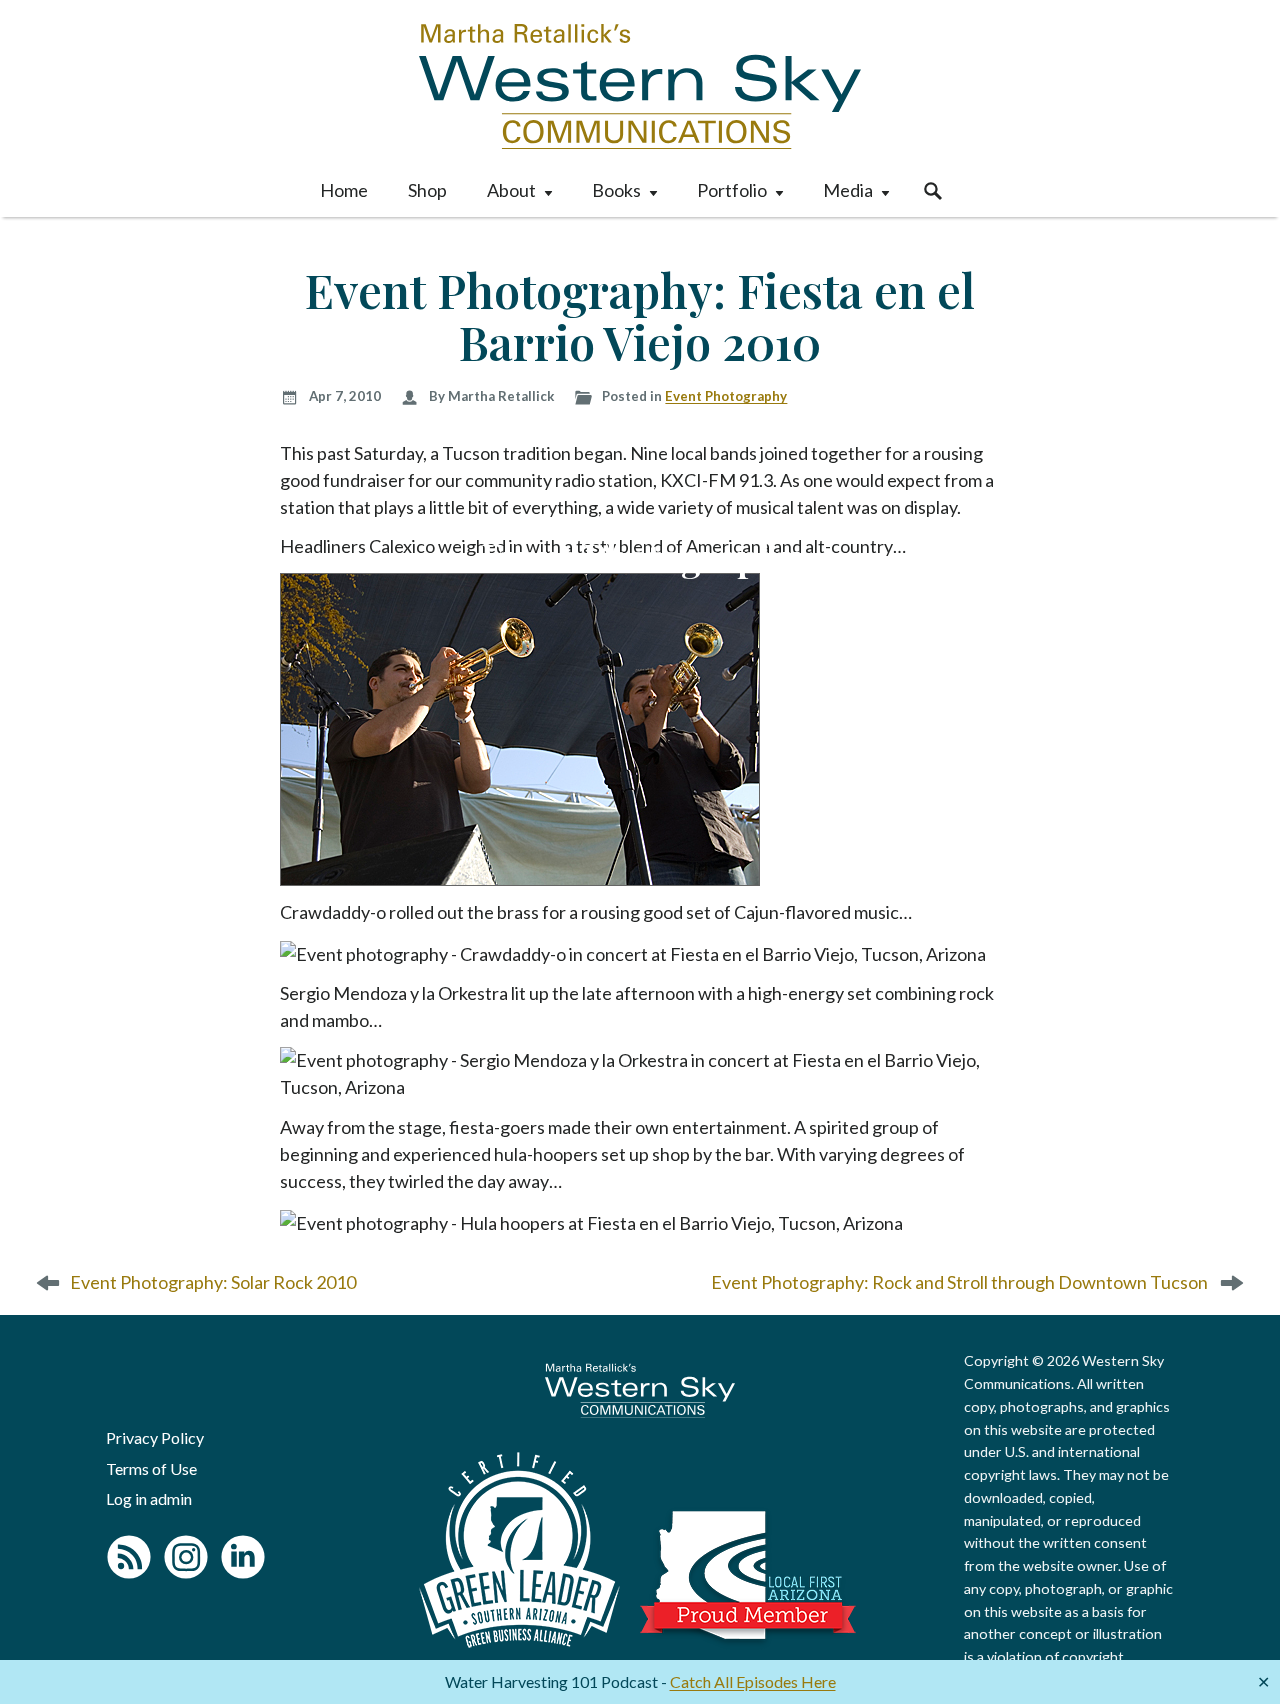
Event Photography (726, 396)
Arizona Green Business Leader (519, 1550)
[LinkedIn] (243, 1557)
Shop (427, 190)
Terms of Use (151, 1468)
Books (616, 190)
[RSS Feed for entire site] (129, 1557)
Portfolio (732, 190)
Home (344, 190)
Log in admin (149, 1498)
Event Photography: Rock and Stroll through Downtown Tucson (959, 1282)
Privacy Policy (155, 1437)
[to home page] (640, 86)
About (511, 190)
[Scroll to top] (1233, 1650)
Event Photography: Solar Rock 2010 (213, 1282)
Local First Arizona (748, 1575)
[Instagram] (186, 1557)
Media (848, 190)
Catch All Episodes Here (753, 1681)
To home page (640, 1390)
